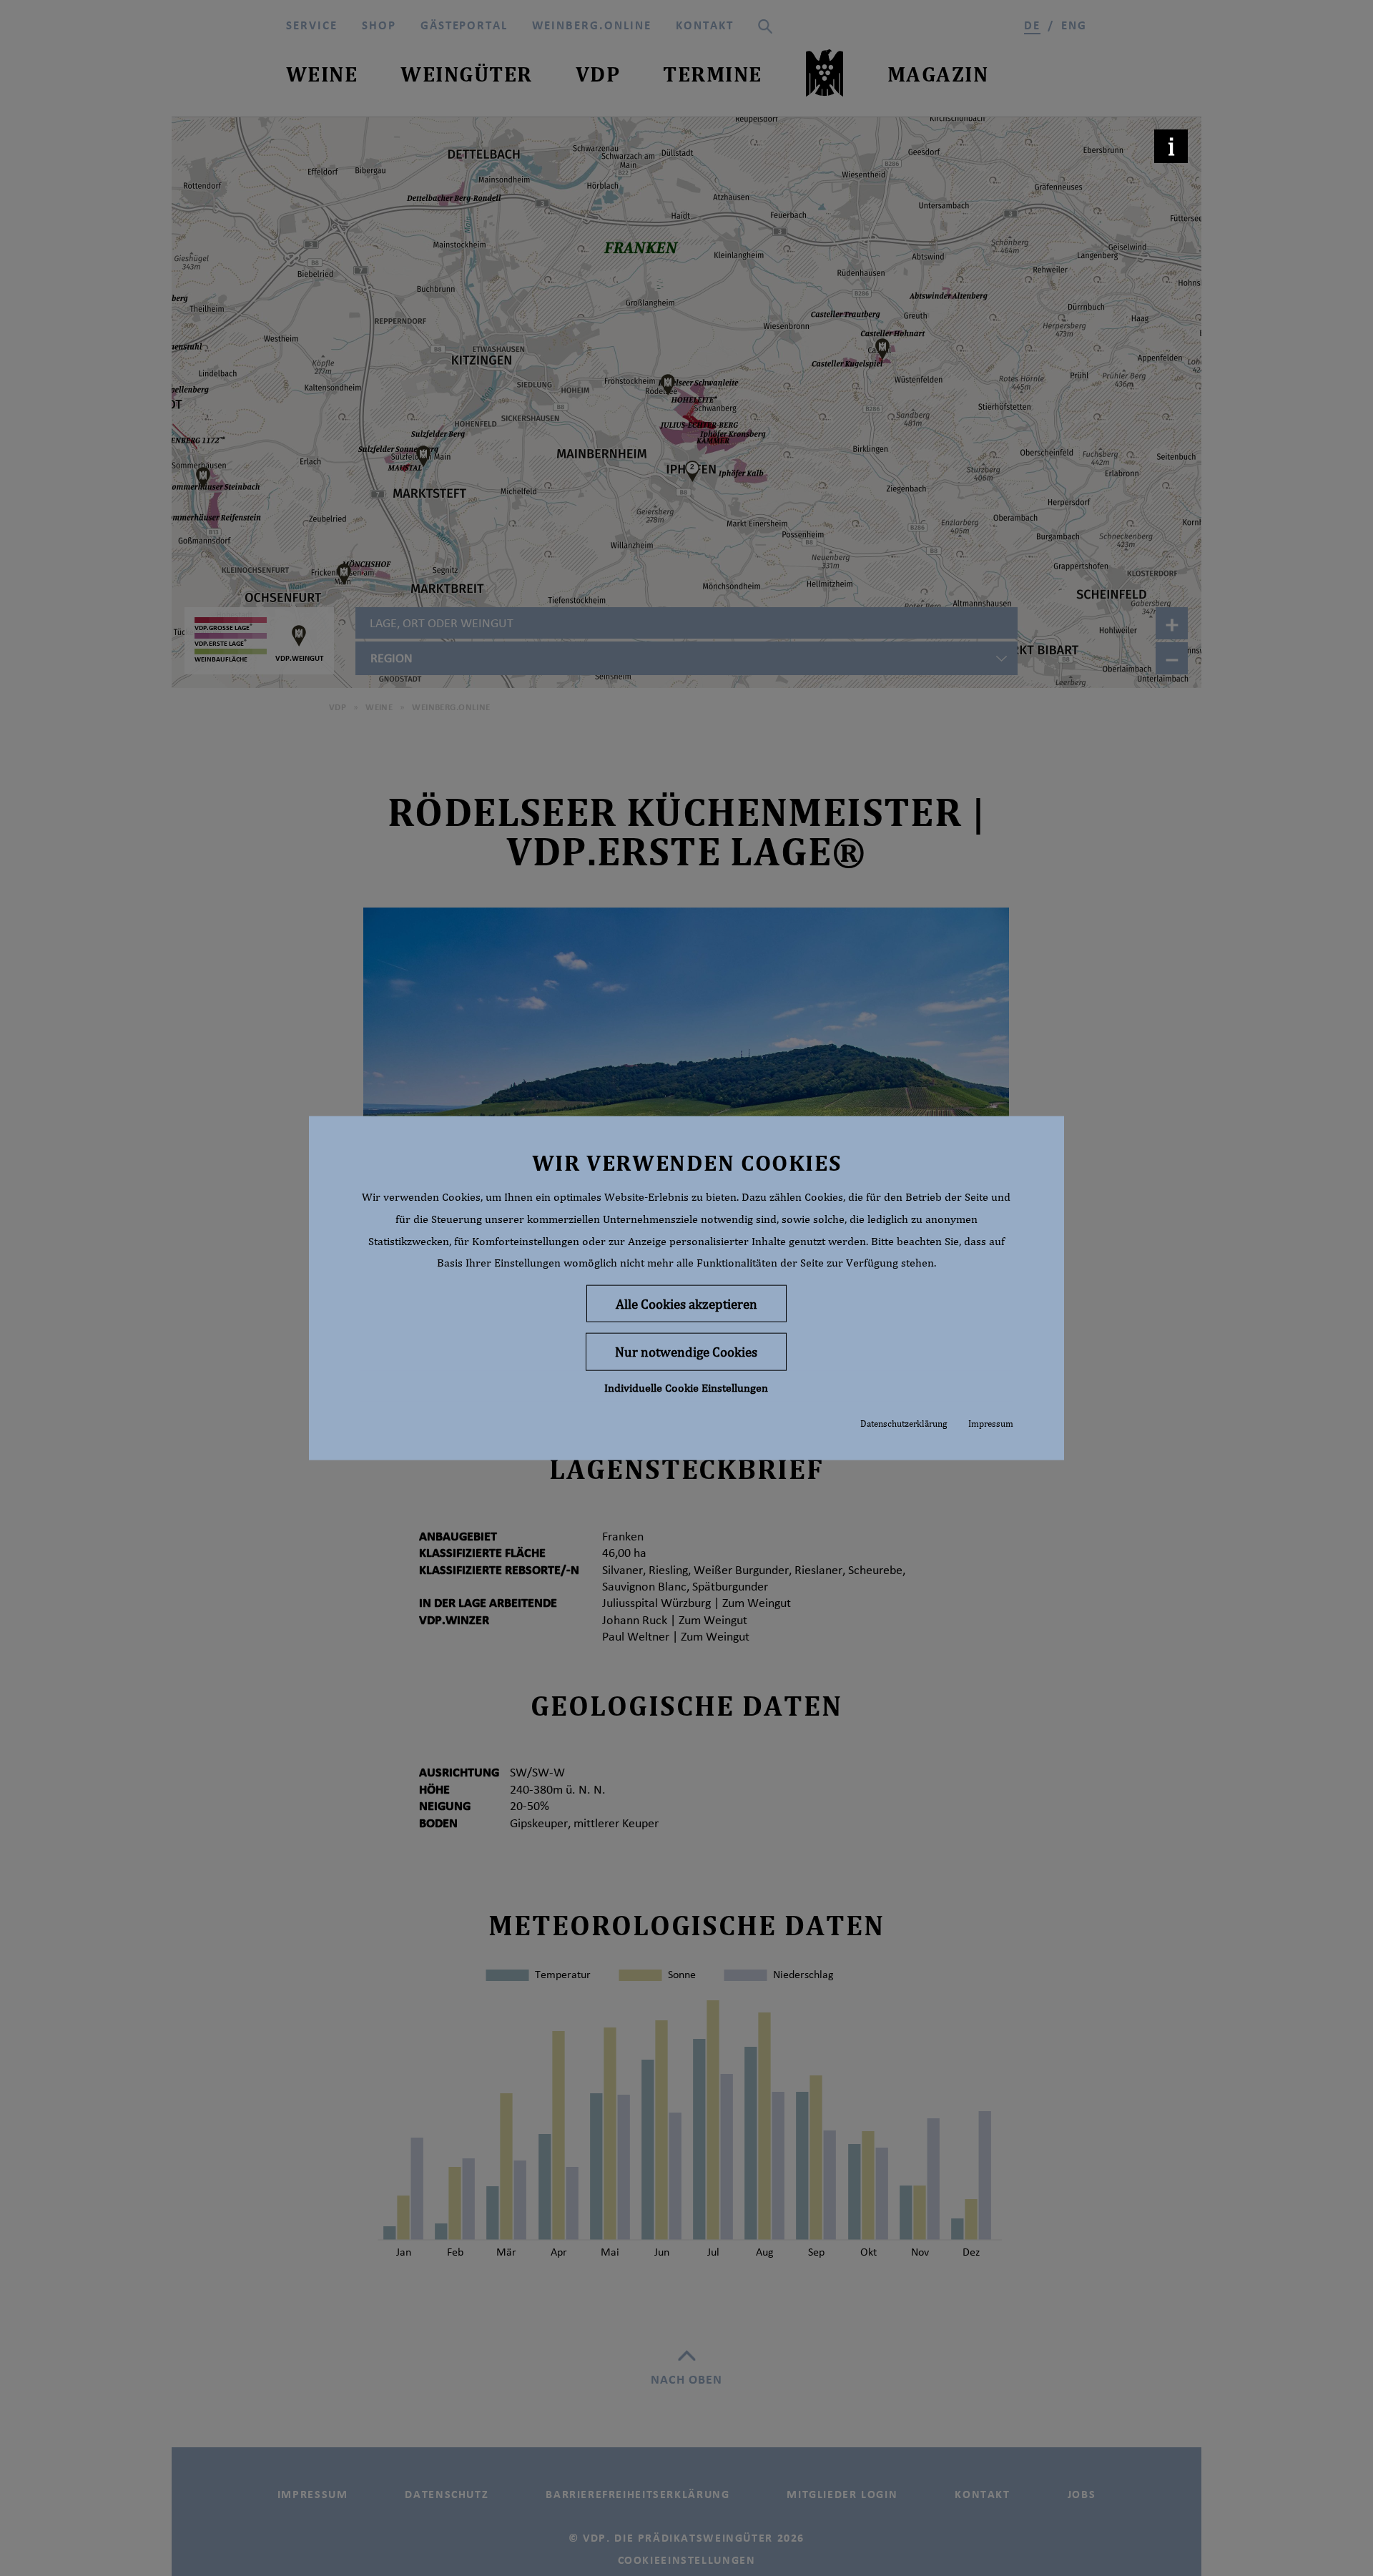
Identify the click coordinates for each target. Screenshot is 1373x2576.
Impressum (991, 1424)
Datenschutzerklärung (904, 1424)
